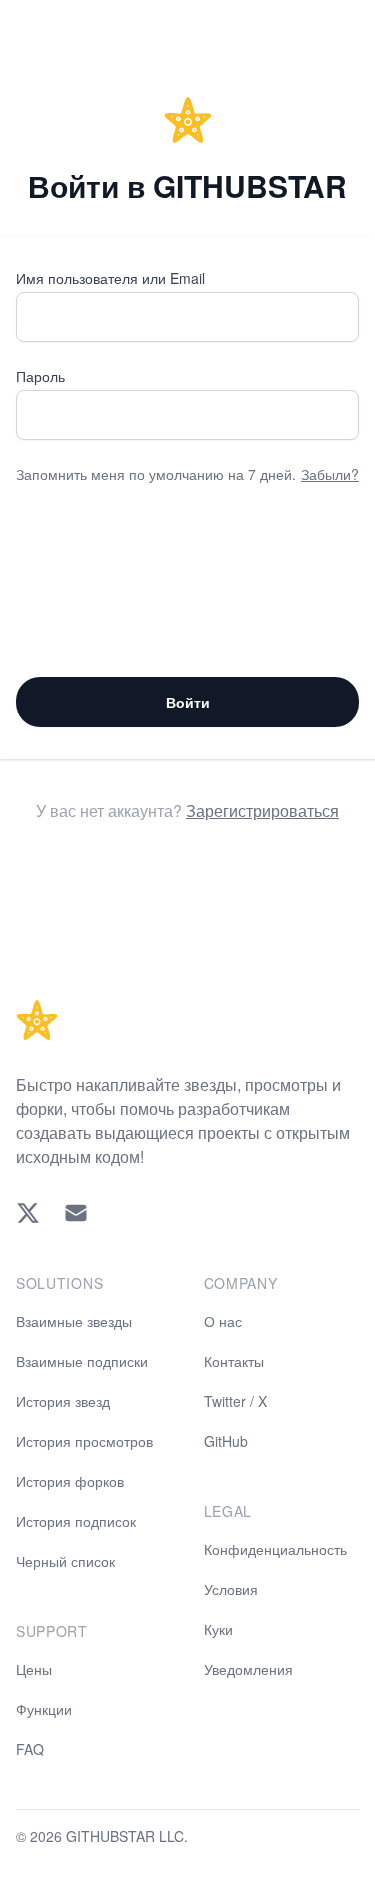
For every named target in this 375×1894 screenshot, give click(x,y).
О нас (223, 1321)
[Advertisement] (187, 580)
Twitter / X (235, 1401)
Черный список (65, 1561)
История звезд (63, 1401)
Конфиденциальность (275, 1549)
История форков (70, 1481)
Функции (44, 1709)
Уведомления (248, 1669)
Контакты (234, 1361)
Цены (34, 1669)
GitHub (226, 1441)
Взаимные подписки (82, 1361)
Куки (218, 1629)
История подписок (76, 1521)
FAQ (30, 1749)
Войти (188, 702)
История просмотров (84, 1441)
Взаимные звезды (74, 1321)
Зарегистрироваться (262, 810)
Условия (231, 1589)
